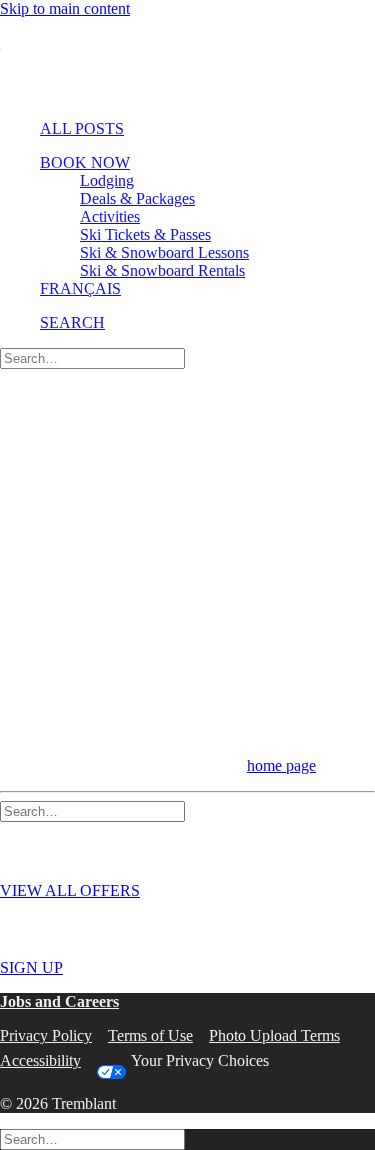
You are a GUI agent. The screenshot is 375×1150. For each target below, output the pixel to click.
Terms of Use (150, 1035)
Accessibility (40, 1060)
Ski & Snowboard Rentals (162, 270)
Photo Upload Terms (274, 1035)
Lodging (107, 180)
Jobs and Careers (59, 1001)
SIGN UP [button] (31, 967)
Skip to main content (65, 8)
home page (281, 765)
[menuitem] (185, 129)
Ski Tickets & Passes (145, 234)
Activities (110, 216)
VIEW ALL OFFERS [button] (70, 890)
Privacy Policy (46, 1035)
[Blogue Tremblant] (187, 61)
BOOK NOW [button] (85, 162)
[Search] (92, 357)
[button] (72, 322)
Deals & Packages (137, 198)
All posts (82, 128)
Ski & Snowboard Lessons (164, 252)
